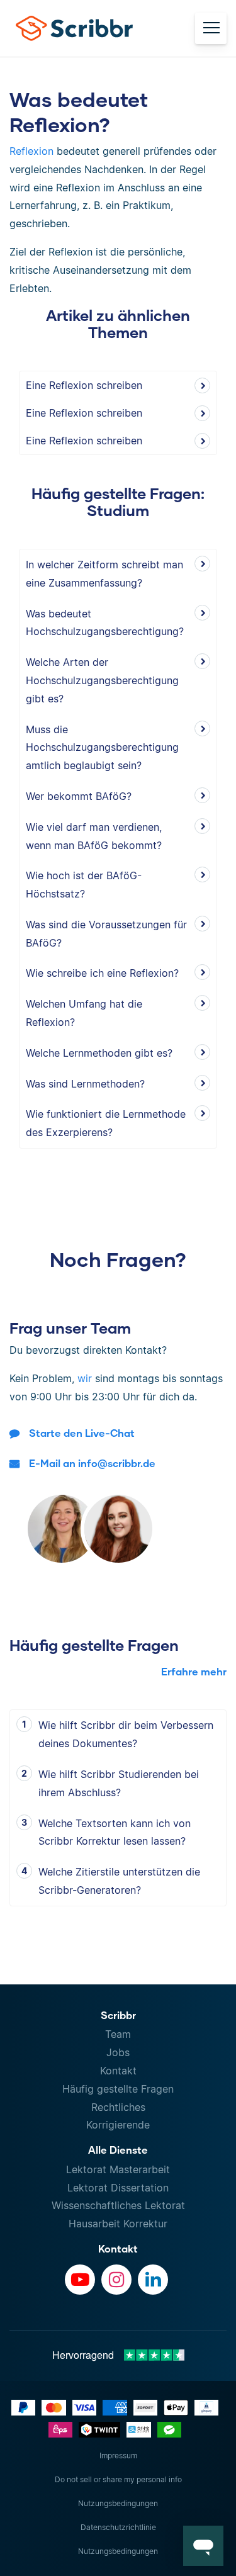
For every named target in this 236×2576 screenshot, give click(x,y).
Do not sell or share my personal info (118, 2479)
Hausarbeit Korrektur (118, 2224)
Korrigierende (118, 2125)
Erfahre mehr (194, 1671)
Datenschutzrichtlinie (118, 2527)
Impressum (118, 2455)
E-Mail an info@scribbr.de (92, 1463)
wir (85, 1378)
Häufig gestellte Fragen (118, 2089)
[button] (203, 2546)
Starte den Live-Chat (82, 1433)
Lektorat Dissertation (118, 2188)
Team (118, 2034)
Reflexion (31, 151)
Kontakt (118, 2071)
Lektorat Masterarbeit (118, 2169)
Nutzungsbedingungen (118, 2503)
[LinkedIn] (153, 2280)
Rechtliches (118, 2107)
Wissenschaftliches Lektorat (118, 2205)
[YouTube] (80, 2280)
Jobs (118, 2052)
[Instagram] (116, 2280)
